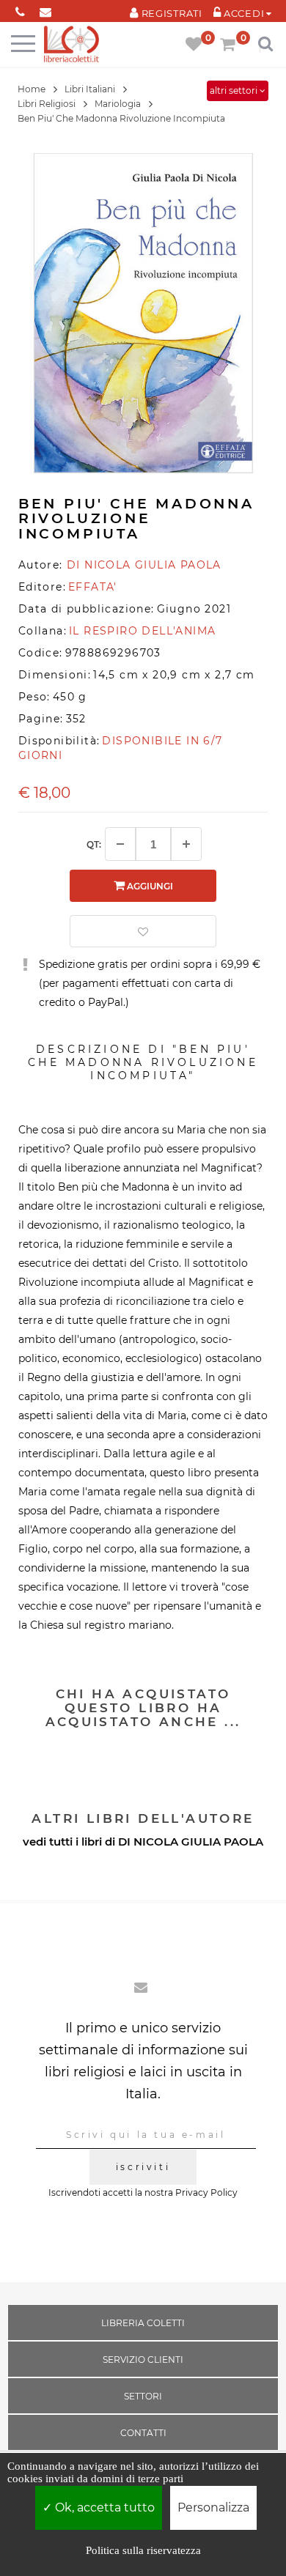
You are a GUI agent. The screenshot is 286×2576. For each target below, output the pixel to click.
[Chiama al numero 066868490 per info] (20, 9)
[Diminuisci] (120, 844)
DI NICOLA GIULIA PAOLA (191, 1842)
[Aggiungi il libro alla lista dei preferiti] (143, 931)
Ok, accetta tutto (103, 2507)
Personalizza (213, 2507)
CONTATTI (143, 2433)
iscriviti (143, 2167)
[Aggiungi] (186, 844)
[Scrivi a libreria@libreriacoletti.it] (46, 9)
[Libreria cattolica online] (71, 45)
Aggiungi (149, 886)
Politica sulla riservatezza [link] (143, 2550)
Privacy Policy (206, 2192)
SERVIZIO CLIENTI (143, 2360)
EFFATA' (93, 587)
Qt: (94, 844)
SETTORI (143, 2396)
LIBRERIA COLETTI (143, 2323)
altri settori (235, 90)
